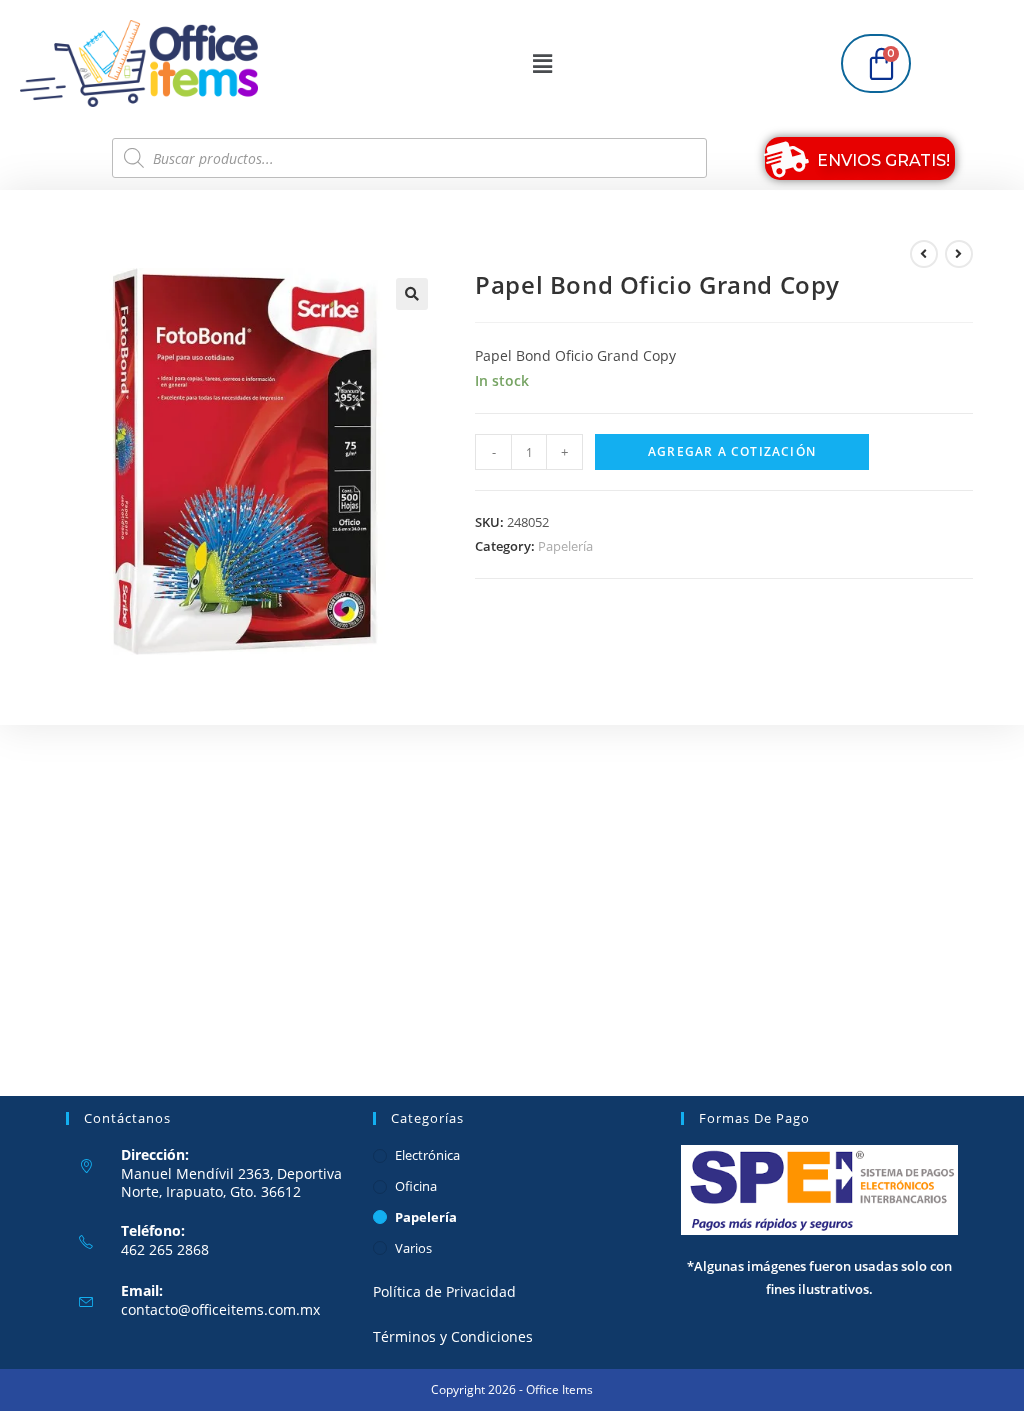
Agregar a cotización (732, 451)
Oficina (416, 1186)
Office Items (559, 1389)
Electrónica (427, 1155)
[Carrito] (876, 63)
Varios (413, 1248)
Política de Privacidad (444, 1291)
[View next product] (959, 254)
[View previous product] (924, 254)
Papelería (565, 546)
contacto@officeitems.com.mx (220, 1309)
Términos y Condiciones (453, 1336)
